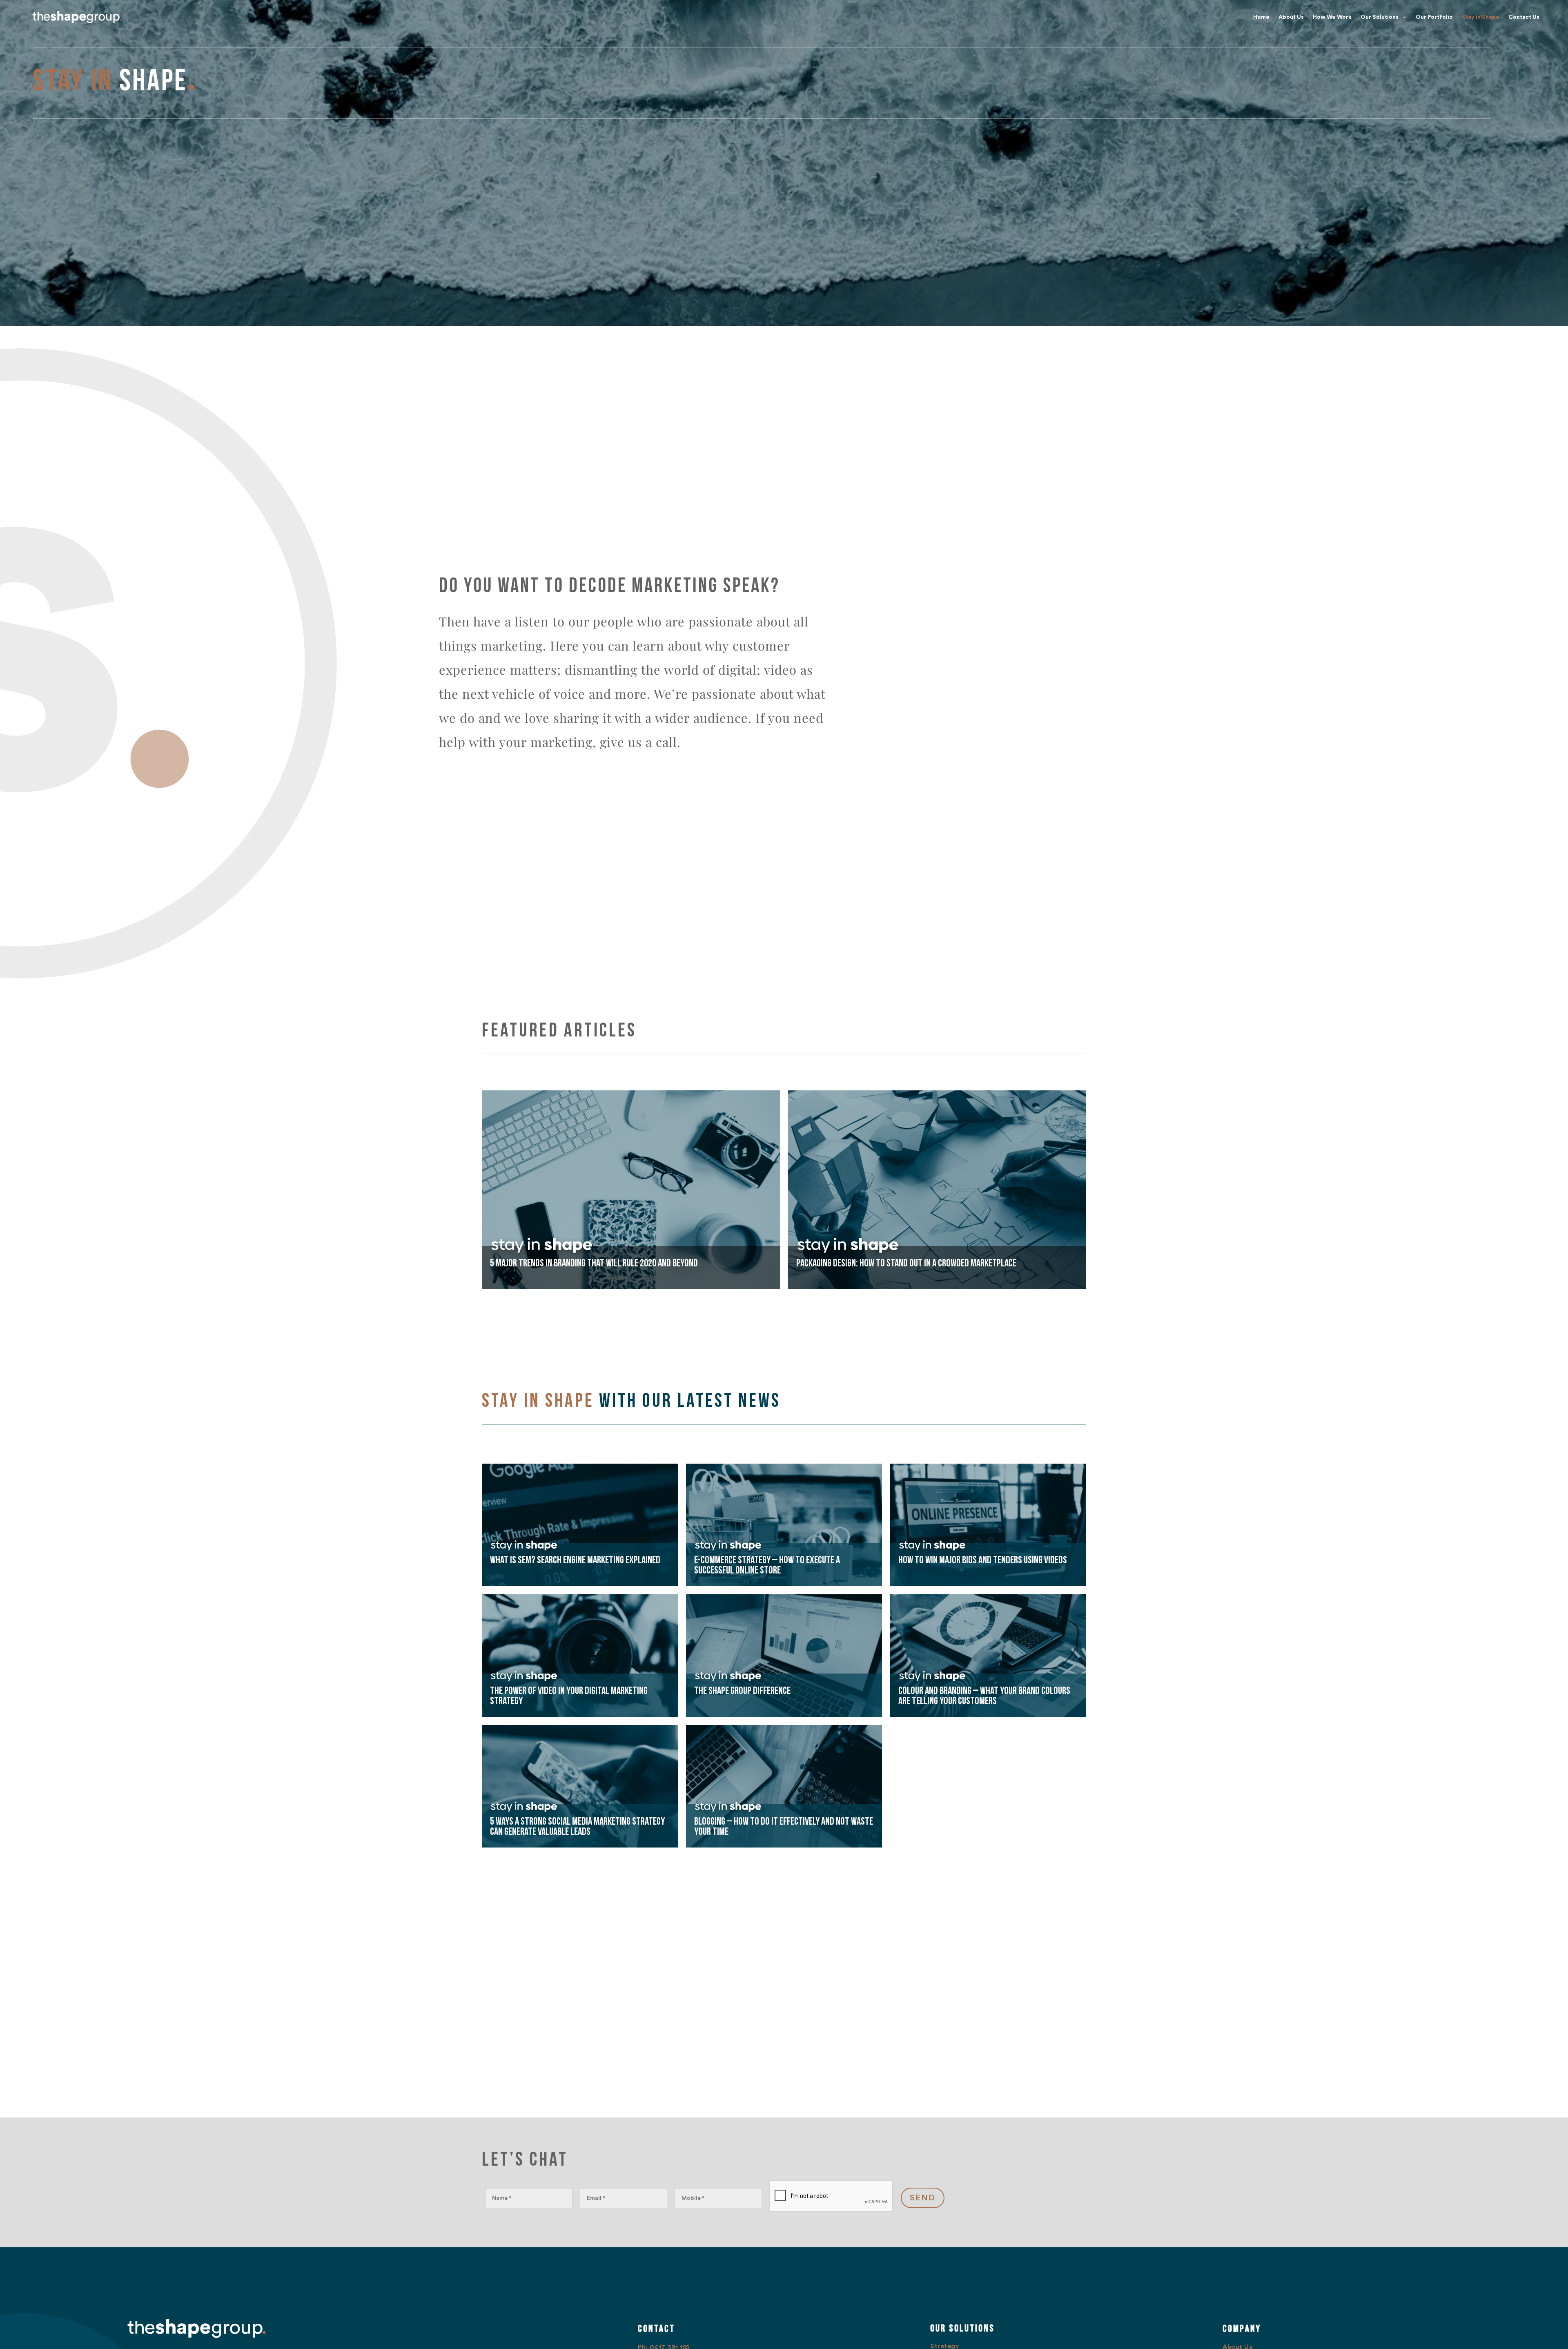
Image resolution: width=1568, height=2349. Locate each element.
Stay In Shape (1481, 17)
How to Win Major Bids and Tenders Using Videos (983, 1560)
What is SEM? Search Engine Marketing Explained (575, 1560)
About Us (1291, 17)
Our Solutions (1380, 17)
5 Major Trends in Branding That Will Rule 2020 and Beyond (594, 1263)
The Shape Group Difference (742, 1691)
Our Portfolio (1434, 17)
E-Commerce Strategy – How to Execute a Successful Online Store (767, 1565)
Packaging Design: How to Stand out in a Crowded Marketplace (906, 1263)
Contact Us (1524, 17)
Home (1261, 17)
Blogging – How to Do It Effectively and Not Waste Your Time (784, 1827)
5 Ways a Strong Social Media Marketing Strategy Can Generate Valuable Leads (577, 1827)
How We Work (1332, 17)
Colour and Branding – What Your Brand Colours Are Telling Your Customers (984, 1696)
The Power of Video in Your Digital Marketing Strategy (569, 1696)
